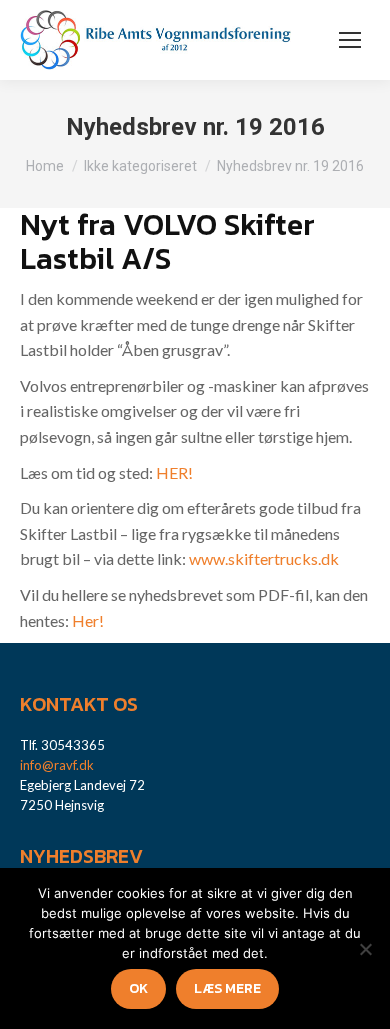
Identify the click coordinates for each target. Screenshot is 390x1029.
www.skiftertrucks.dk (264, 558)
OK (138, 988)
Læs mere (227, 988)
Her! (88, 620)
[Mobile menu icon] (350, 40)
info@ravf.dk (57, 765)
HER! (174, 472)
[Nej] (365, 949)
